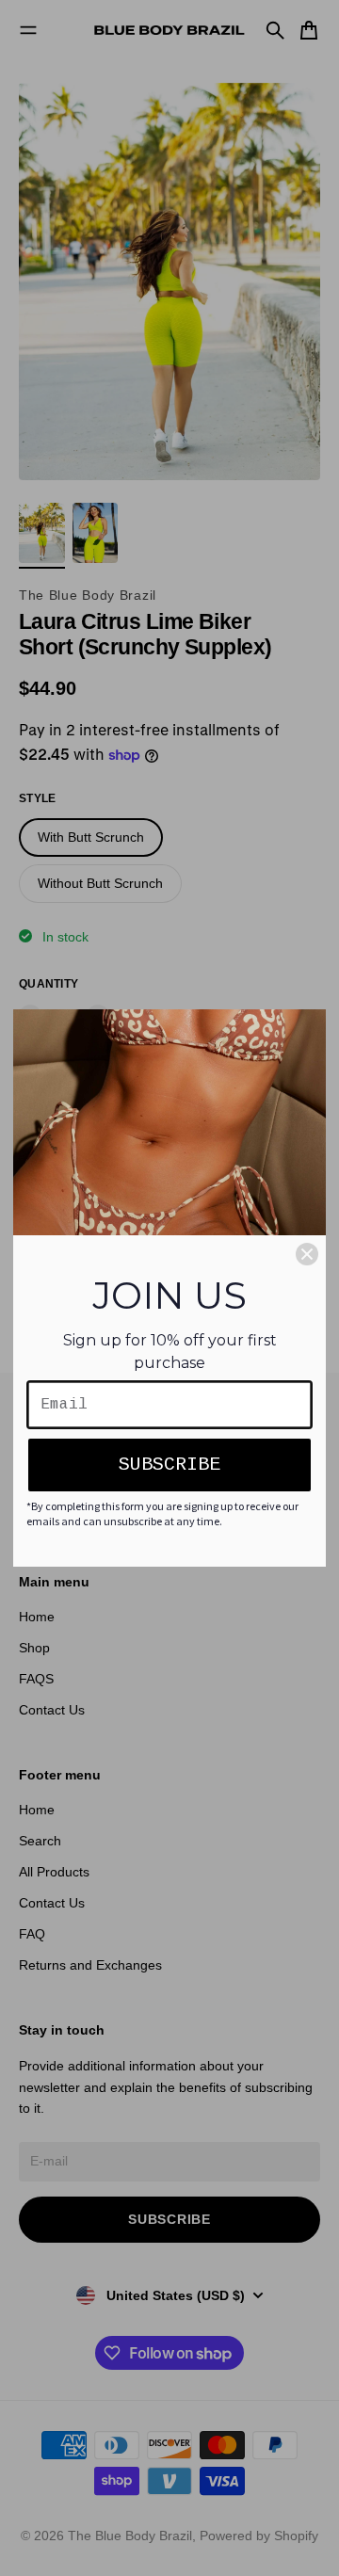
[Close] (307, 1254)
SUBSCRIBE (169, 1465)
